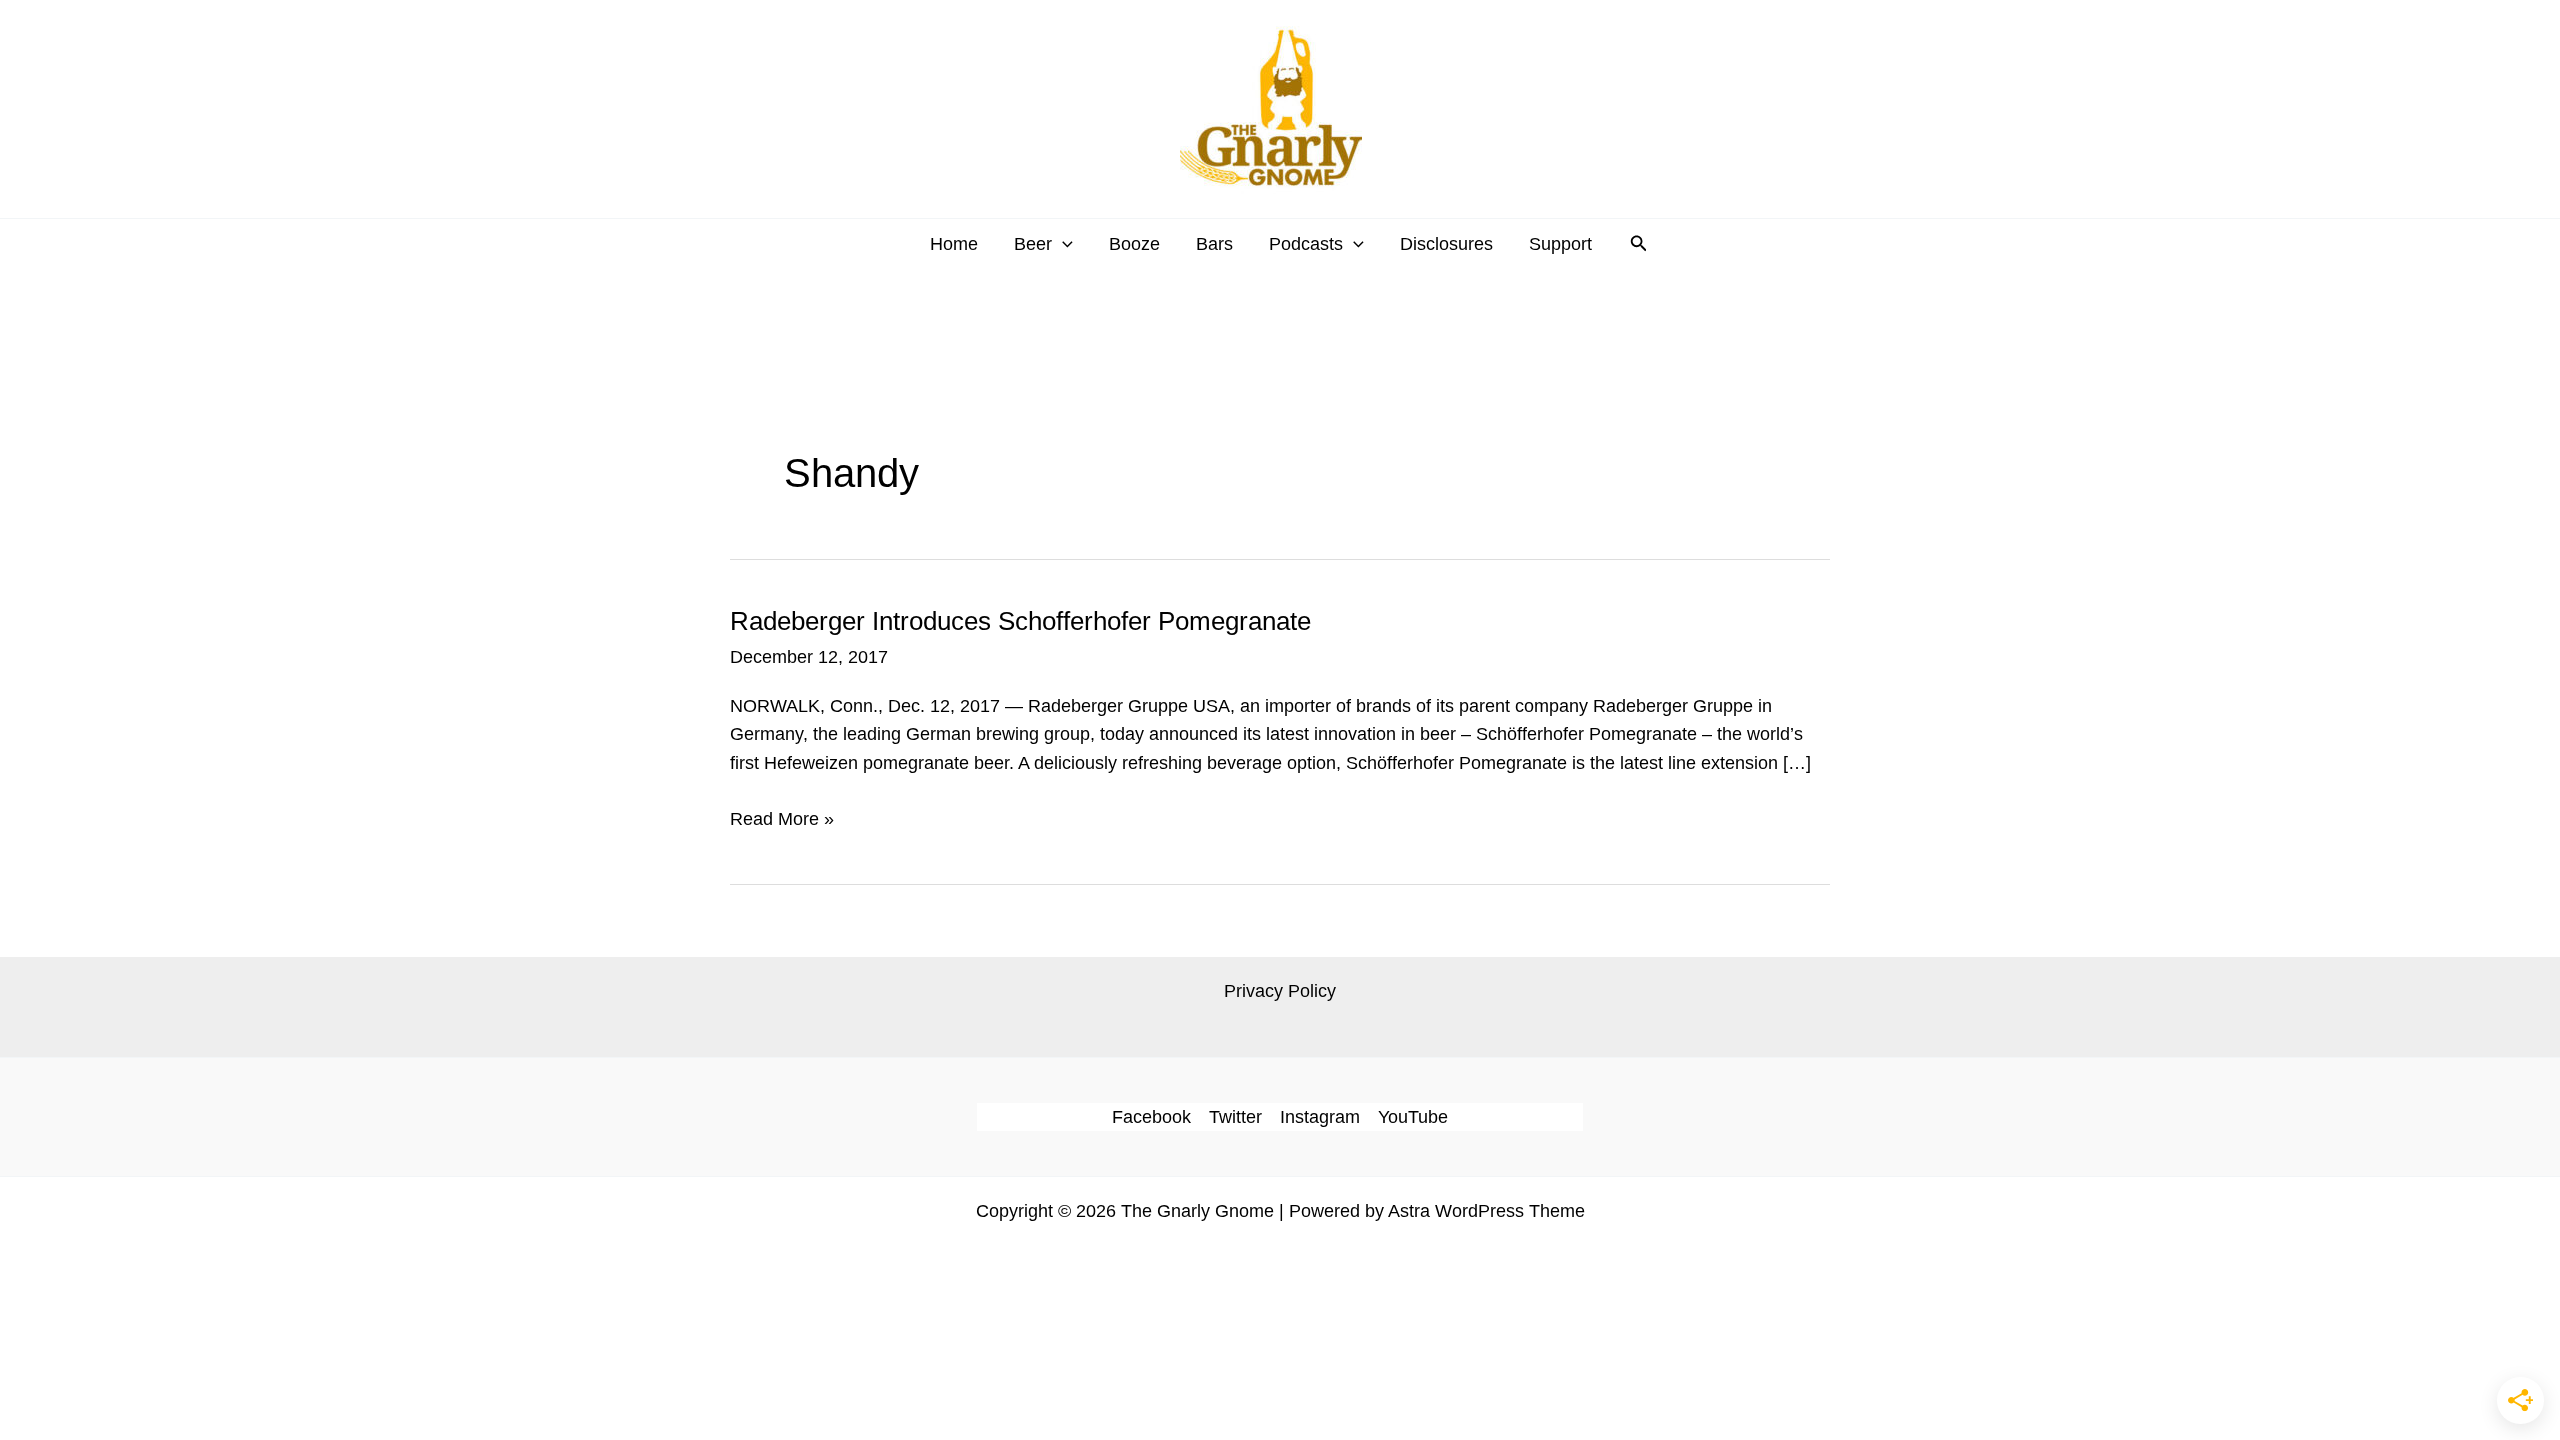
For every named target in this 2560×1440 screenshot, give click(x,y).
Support (1560, 244)
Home (954, 244)
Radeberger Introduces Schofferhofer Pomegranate (1020, 621)
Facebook (1151, 1117)
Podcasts (1306, 244)
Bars (1214, 244)
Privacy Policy (1280, 991)
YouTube (1413, 1117)
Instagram (1320, 1117)
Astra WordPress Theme (1486, 1211)
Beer (1033, 244)
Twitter (1235, 1117)
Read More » (782, 821)
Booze (1134, 244)
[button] (1062, 244)
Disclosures (1446, 244)
